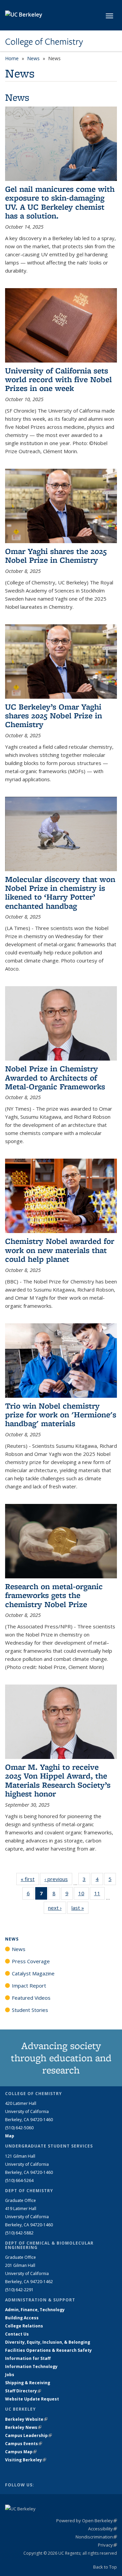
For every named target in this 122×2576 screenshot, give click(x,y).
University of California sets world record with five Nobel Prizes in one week (58, 379)
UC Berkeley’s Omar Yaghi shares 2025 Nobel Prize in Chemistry (54, 716)
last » (80, 1908)
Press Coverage (31, 1961)
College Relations (24, 2326)
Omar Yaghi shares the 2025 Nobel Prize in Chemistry (56, 555)
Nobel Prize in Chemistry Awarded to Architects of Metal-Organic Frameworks (55, 1077)
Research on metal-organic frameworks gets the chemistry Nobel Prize (54, 1595)
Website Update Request (32, 2399)
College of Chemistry (44, 42)
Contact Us (17, 2334)
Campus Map (21, 2452)
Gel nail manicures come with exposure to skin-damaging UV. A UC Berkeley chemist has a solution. (60, 202)
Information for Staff (28, 2358)
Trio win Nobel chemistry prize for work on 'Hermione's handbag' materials (61, 1415)
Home (12, 58)
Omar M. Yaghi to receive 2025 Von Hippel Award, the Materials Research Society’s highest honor (58, 1780)
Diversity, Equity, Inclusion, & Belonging (48, 2342)
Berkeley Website (26, 2419)
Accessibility (103, 2529)
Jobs (10, 2375)
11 (99, 1895)
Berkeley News (23, 2427)
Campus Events (24, 2444)
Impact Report (29, 1986)
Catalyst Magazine (33, 1973)
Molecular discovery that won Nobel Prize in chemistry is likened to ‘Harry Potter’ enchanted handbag (60, 892)
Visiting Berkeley (26, 2460)
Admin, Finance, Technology (35, 2310)
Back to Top (105, 2567)
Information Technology (31, 2366)
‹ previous (58, 1879)
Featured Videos (31, 1998)
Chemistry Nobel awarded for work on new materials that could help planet (60, 1250)
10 (84, 1895)
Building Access (22, 2318)
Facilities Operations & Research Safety (48, 2350)
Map (10, 2136)
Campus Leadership (28, 2435)
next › (57, 1908)
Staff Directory (23, 2391)
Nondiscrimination (96, 2537)
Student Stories (30, 2010)
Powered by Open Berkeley (87, 2521)
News (33, 58)
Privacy (107, 2545)
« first (30, 1879)
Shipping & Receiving (28, 2383)
